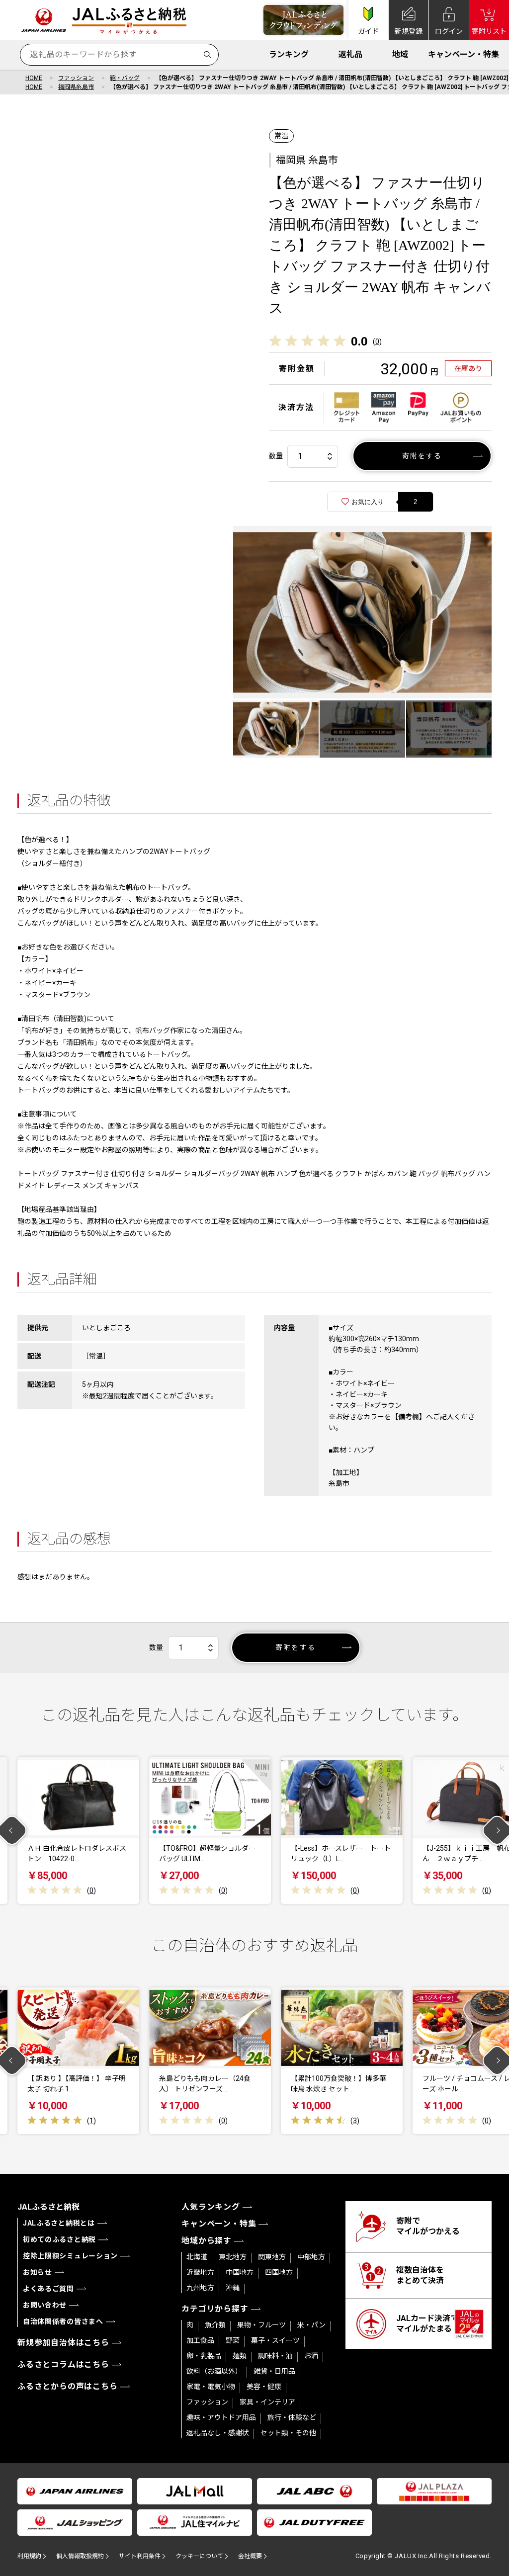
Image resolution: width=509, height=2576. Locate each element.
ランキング (289, 54)
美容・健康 (264, 2387)
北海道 (197, 2257)
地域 (400, 54)
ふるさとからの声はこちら (68, 2386)
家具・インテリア (267, 2402)
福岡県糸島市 (76, 87)
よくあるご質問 (48, 2289)
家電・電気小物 (211, 2387)
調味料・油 (275, 2356)
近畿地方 (200, 2272)
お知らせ (38, 2272)
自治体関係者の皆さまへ (63, 2321)
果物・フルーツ (261, 2325)
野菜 (233, 2340)
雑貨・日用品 (274, 2371)
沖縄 (233, 2288)
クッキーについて (199, 2556)
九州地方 (200, 2288)
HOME (34, 78)
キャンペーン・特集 (464, 54)
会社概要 (250, 2556)
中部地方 (311, 2257)
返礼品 (350, 54)
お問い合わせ (45, 2305)
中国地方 (240, 2272)
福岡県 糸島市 (307, 160)
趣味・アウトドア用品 (221, 2417)
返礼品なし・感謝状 (218, 2433)
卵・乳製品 (204, 2356)
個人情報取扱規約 (80, 2556)
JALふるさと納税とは (59, 2223)
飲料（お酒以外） (214, 2371)
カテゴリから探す (215, 2309)
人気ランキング (211, 2207)
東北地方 (233, 2257)
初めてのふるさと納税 (59, 2239)
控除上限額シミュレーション (70, 2256)
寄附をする (422, 456)
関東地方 (272, 2257)
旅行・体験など (292, 2417)
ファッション (76, 78)
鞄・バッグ (125, 78)
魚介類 (215, 2325)
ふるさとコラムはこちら (63, 2364)
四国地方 (279, 2272)
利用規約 (29, 2556)
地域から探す (207, 2241)
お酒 (311, 2356)
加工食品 (200, 2340)
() (377, 342)
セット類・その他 (288, 2433)
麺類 (240, 2356)
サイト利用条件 (140, 2556)
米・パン (311, 2325)
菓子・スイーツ (275, 2340)
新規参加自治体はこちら (63, 2343)
